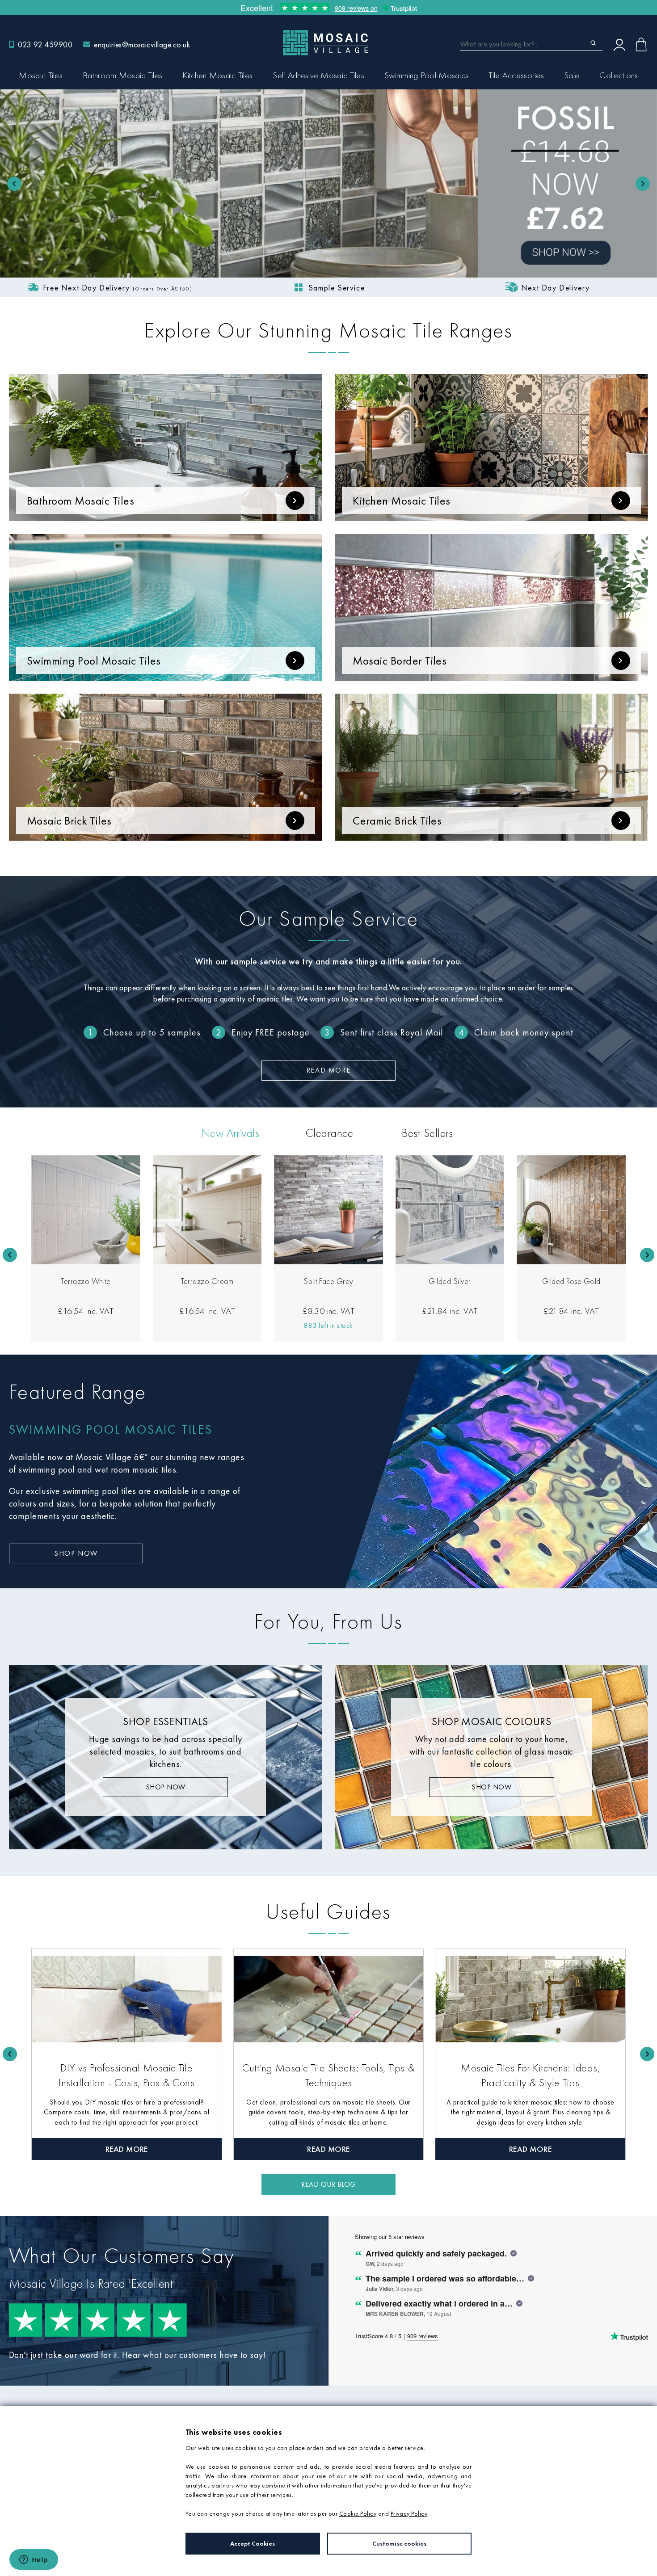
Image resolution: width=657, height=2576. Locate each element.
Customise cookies (399, 2543)
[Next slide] (647, 1255)
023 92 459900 (45, 44)
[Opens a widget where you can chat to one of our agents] (34, 2560)
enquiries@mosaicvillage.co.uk (142, 44)
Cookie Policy (358, 2513)
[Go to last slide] (10, 1255)
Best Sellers (427, 1133)
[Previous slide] (14, 184)
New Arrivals (230, 1133)
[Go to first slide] (643, 184)
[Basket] (641, 44)
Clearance (329, 1133)
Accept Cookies (253, 2543)
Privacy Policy (409, 2513)
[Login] (619, 44)
